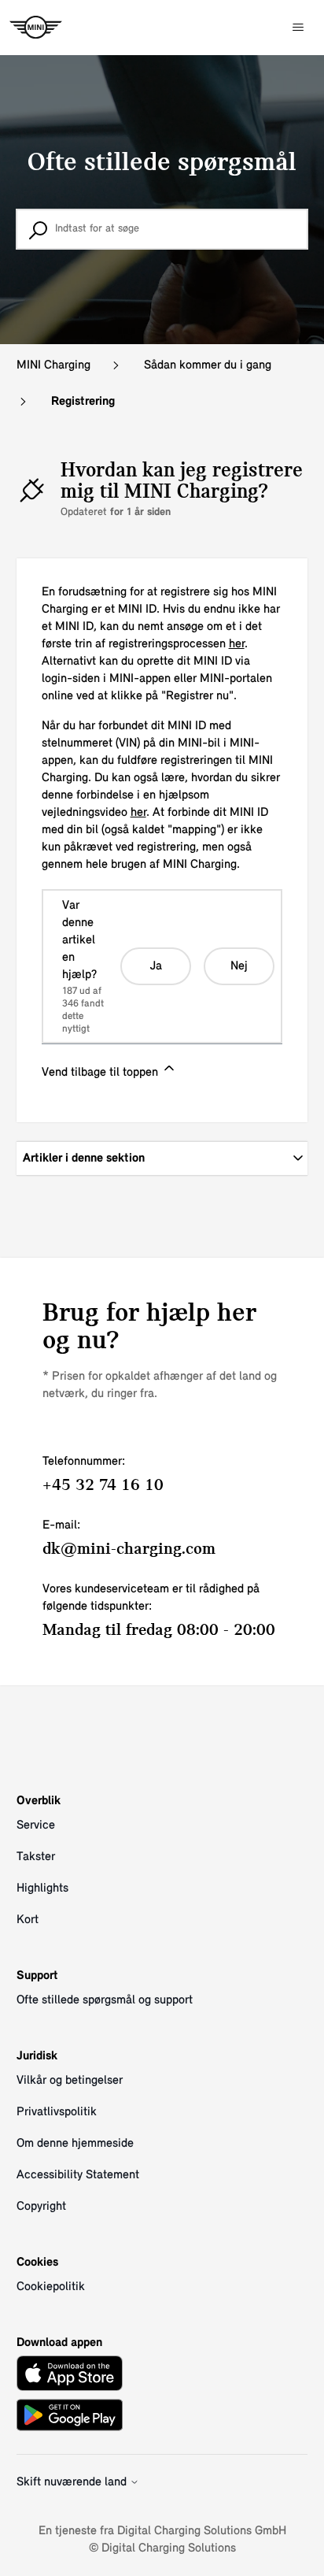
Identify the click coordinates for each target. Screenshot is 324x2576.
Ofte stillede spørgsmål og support (105, 2000)
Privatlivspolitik (57, 2112)
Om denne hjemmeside (75, 2144)
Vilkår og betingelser (70, 2081)
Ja (156, 966)
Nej (239, 966)
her (237, 644)
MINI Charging (53, 365)
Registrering (83, 402)
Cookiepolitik (51, 2287)
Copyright (41, 2207)
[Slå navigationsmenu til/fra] (298, 28)
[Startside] (36, 28)
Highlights (42, 1888)
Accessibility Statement (78, 2175)
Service (36, 1825)
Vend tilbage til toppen (101, 1073)
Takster (36, 1857)
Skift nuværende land (73, 2482)
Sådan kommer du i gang (208, 365)
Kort (28, 1920)
